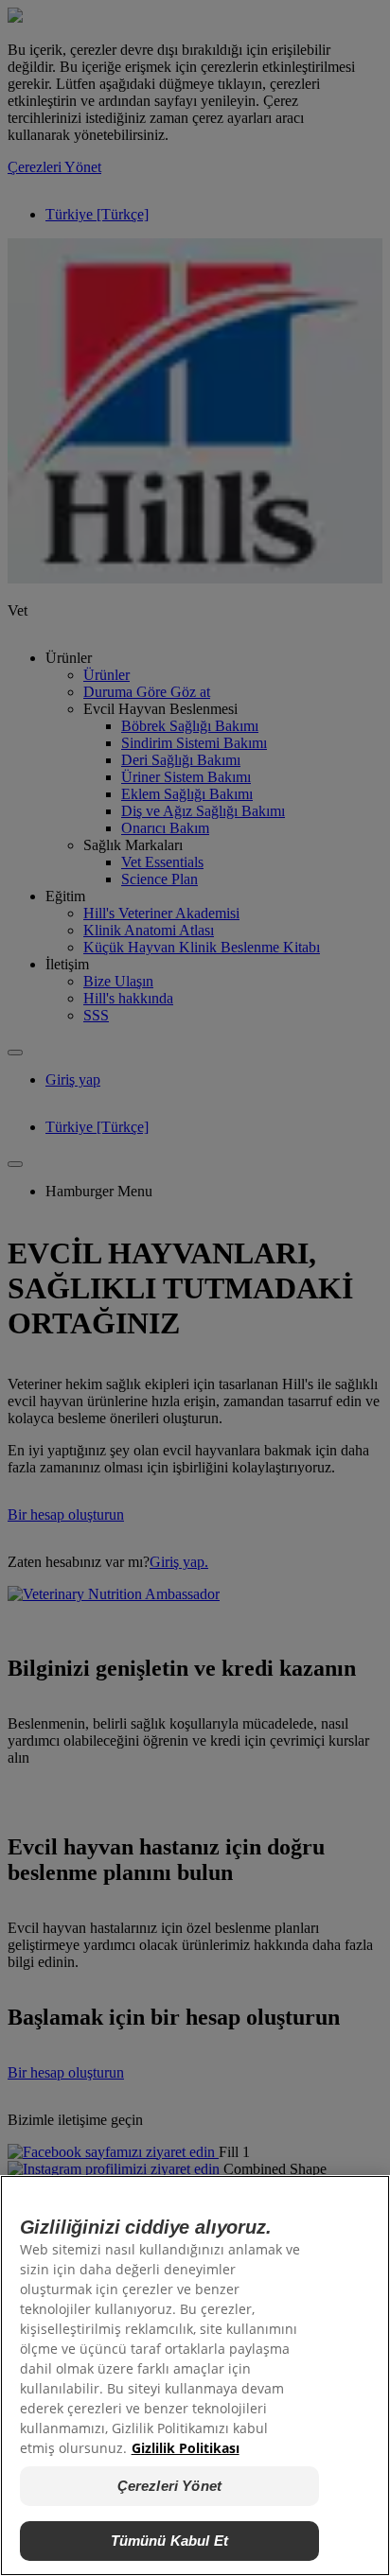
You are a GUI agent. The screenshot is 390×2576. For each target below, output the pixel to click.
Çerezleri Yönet (169, 2486)
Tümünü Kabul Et (169, 2541)
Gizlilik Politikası (186, 2448)
